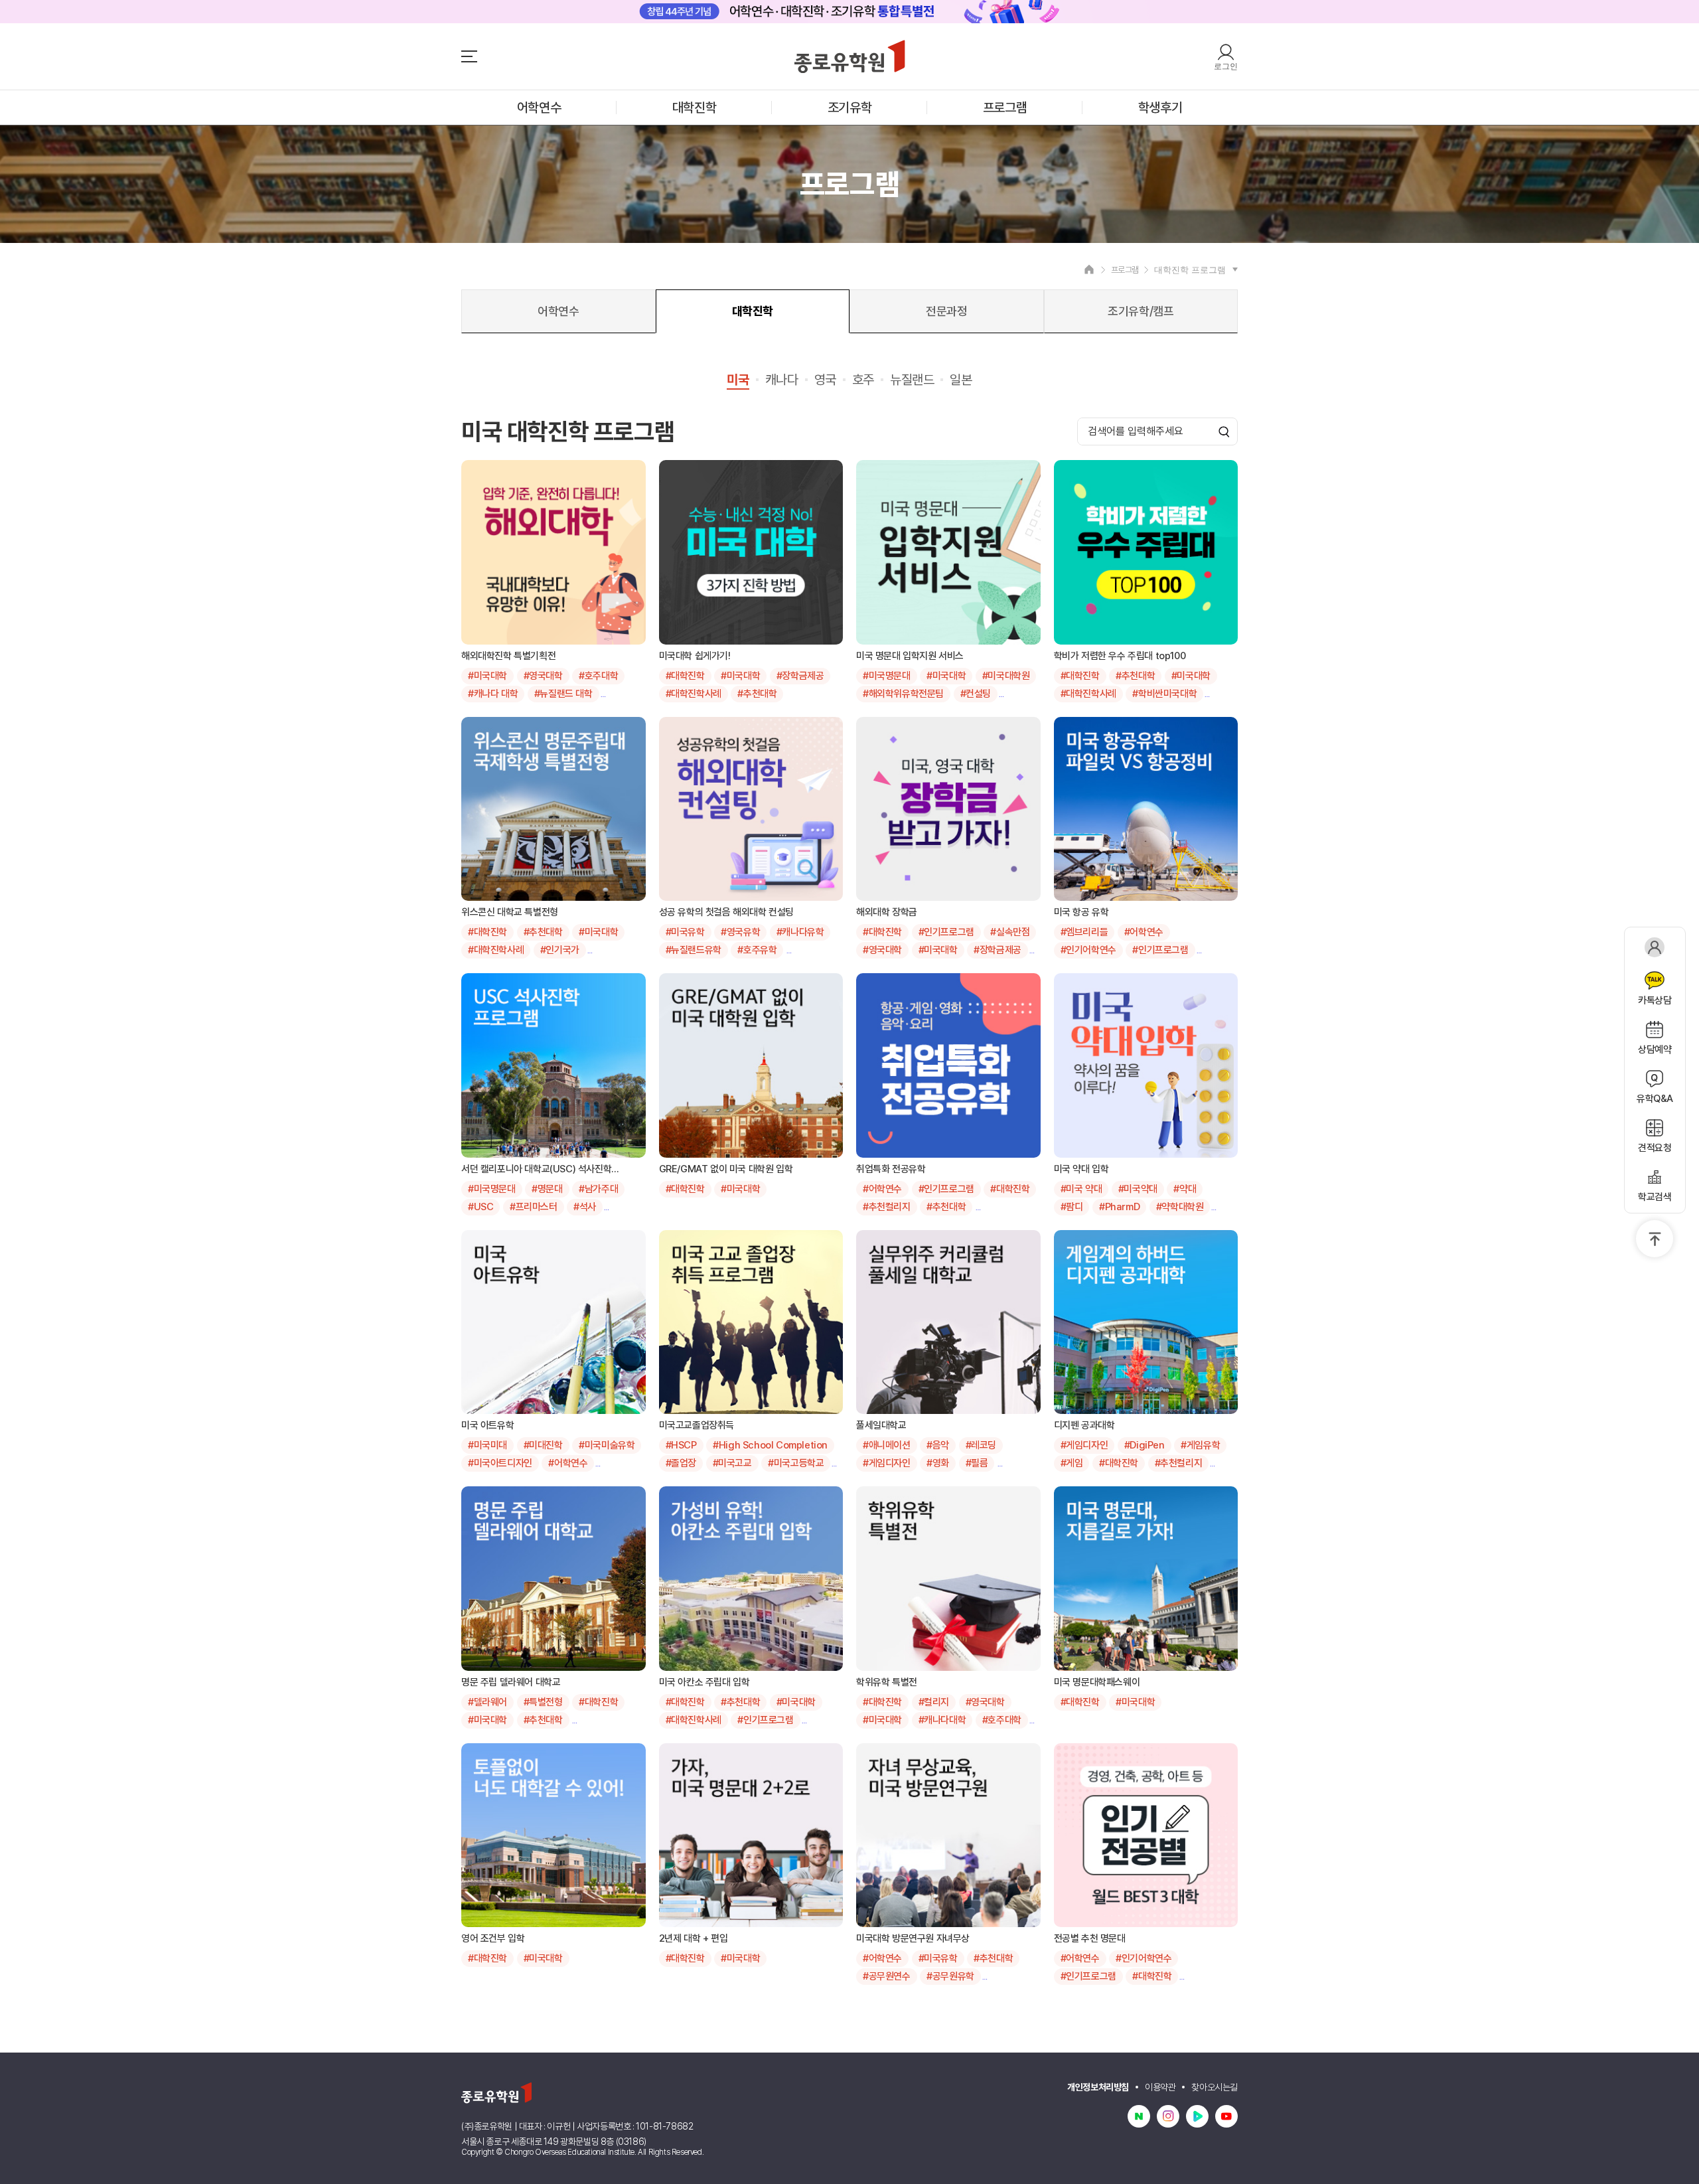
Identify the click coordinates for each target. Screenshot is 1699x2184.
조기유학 (849, 108)
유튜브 (1226, 2116)
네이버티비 (1197, 2116)
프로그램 (1005, 108)
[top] (1655, 1239)
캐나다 (782, 380)
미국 (738, 380)
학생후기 (1160, 108)
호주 (863, 380)
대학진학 (694, 108)
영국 (825, 380)
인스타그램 (1168, 2116)
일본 (961, 380)
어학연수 (539, 108)
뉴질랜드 (912, 380)
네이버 (1139, 2116)
